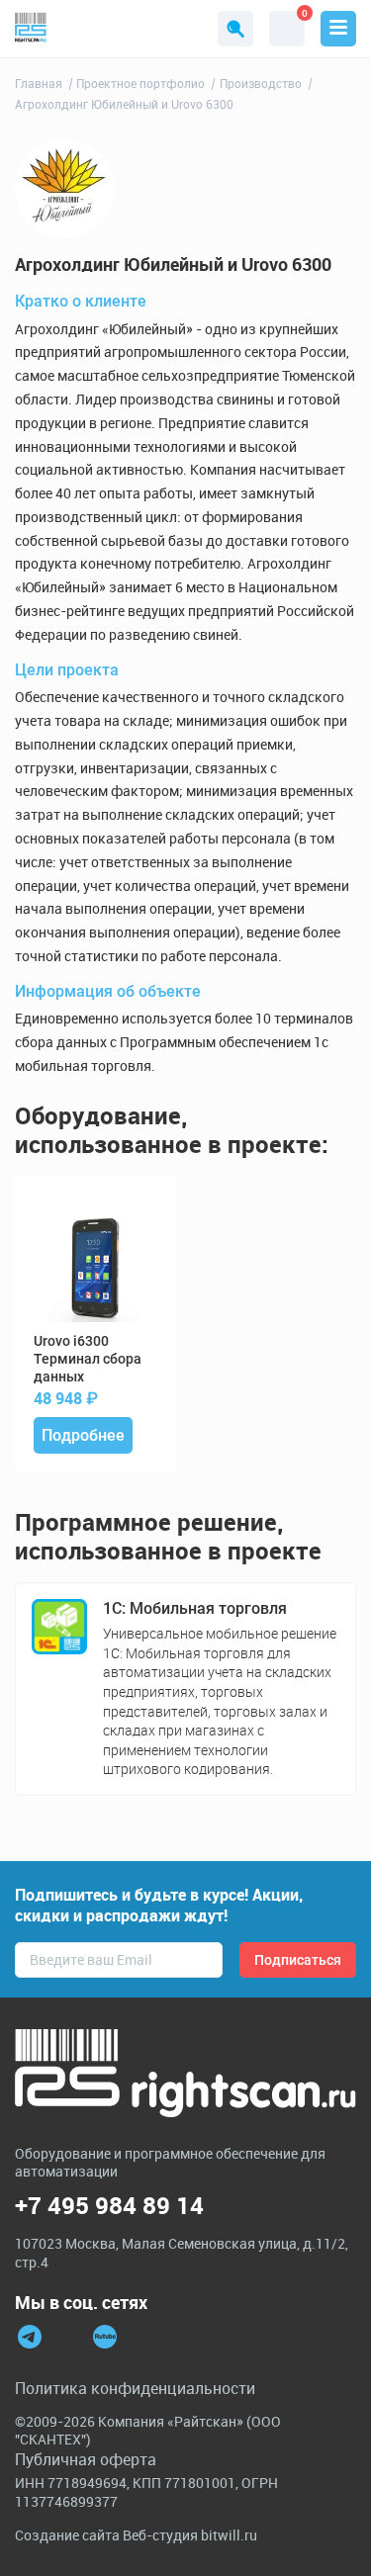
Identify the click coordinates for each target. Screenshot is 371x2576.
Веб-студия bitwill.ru (190, 2535)
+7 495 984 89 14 (109, 2206)
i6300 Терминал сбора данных (88, 1359)
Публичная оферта (86, 2459)
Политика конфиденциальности (135, 2388)
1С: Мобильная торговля (195, 1608)
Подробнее (83, 1435)
